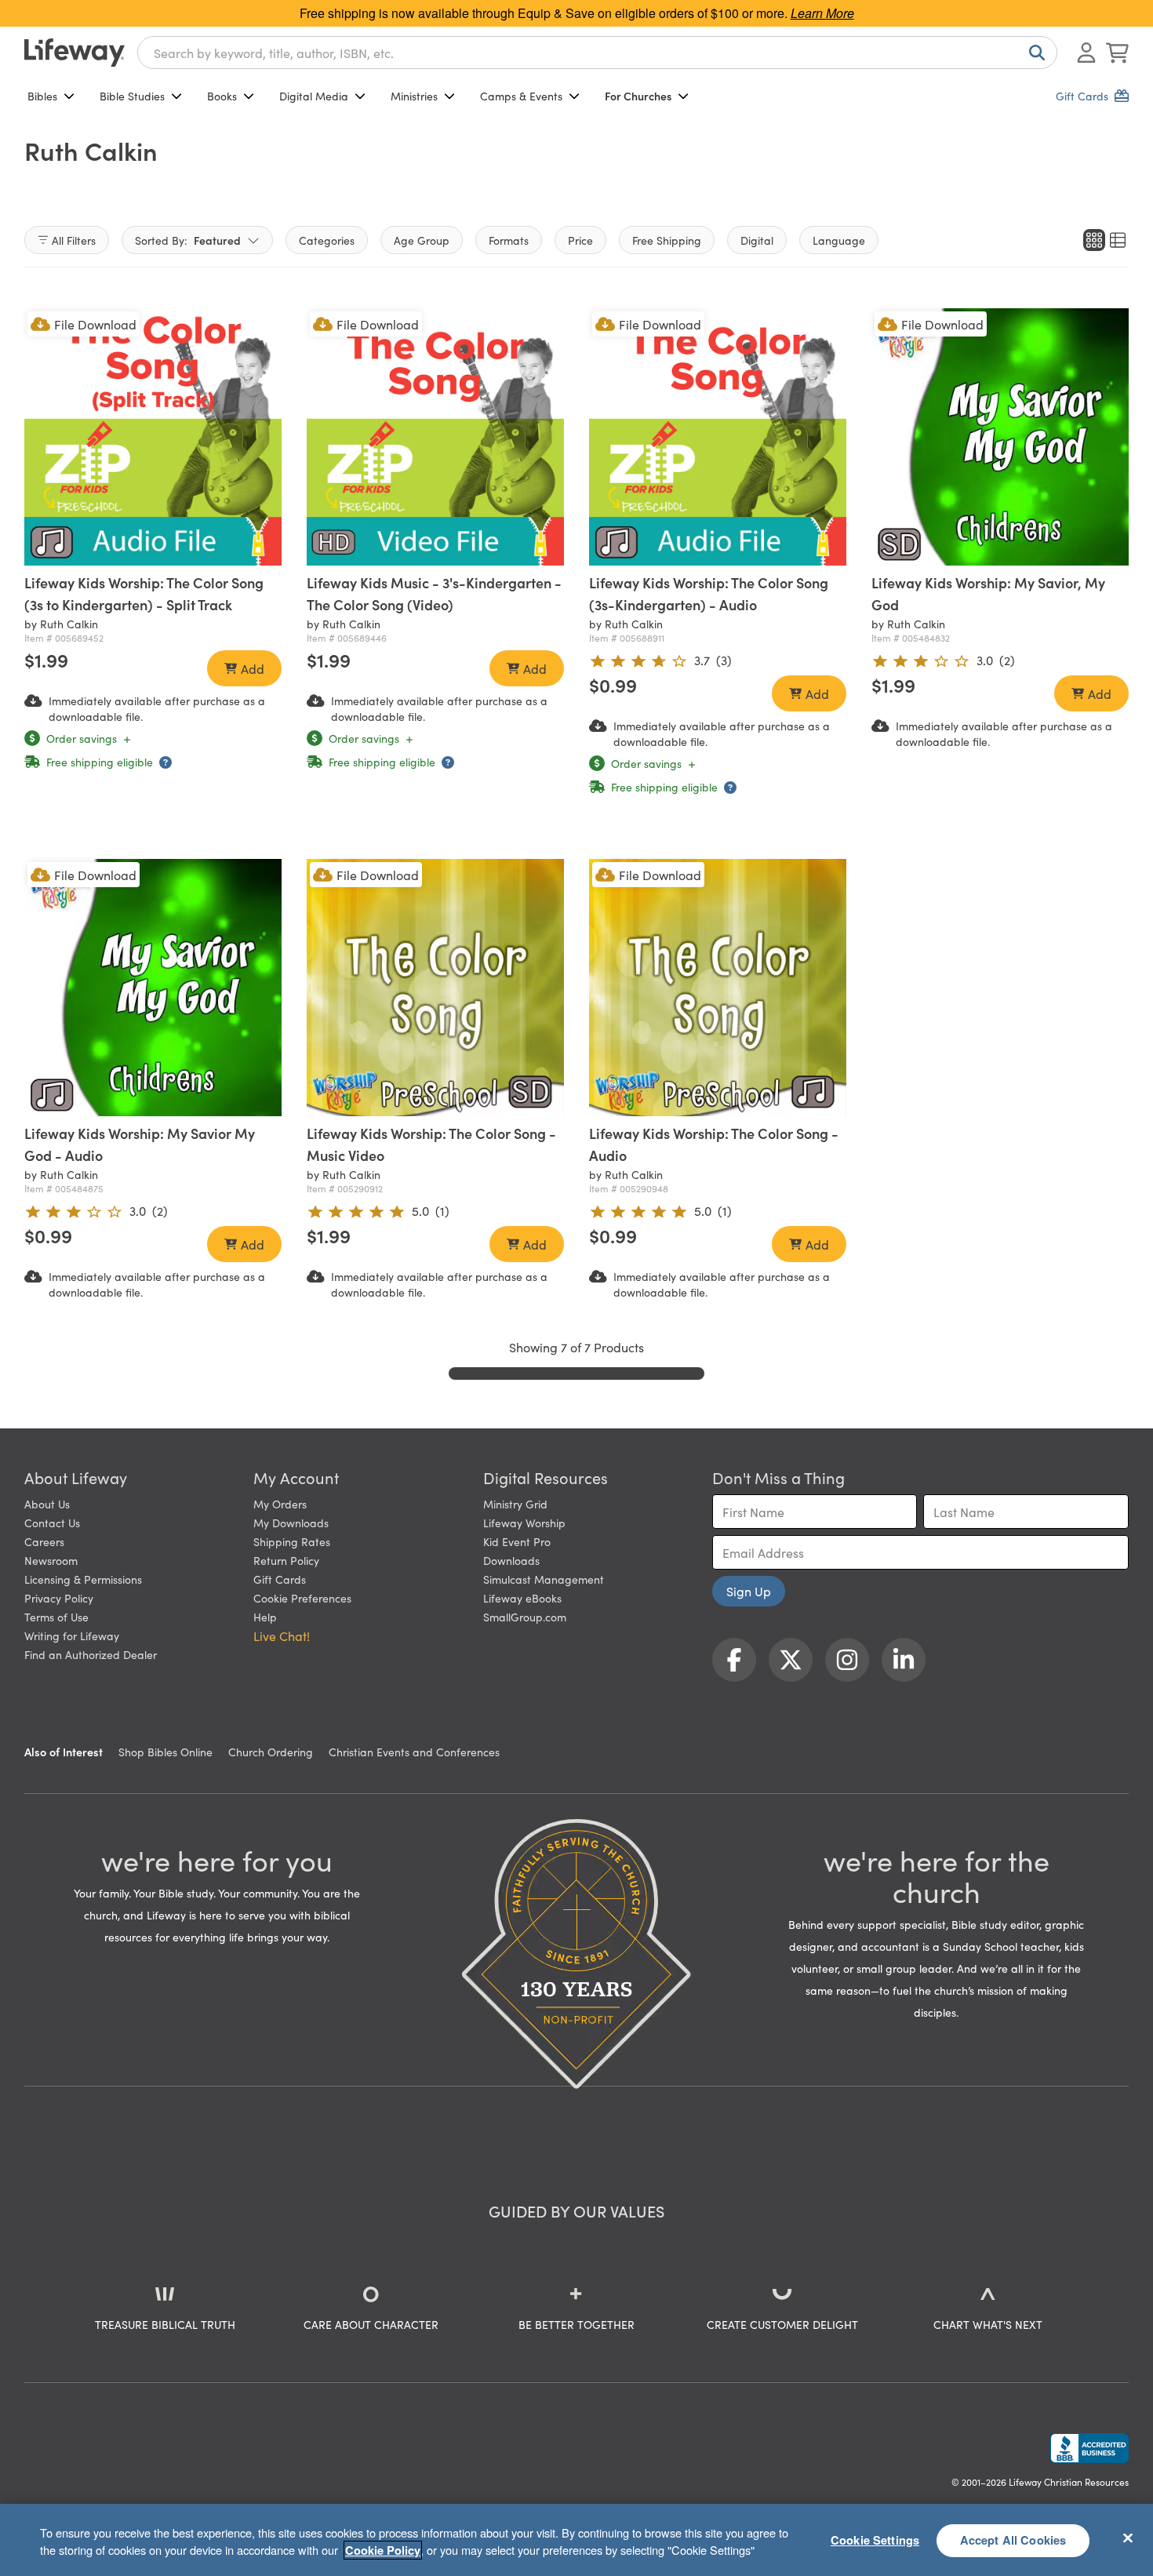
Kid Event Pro (517, 1541)
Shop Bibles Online (165, 1752)
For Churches (638, 96)
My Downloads (291, 1523)
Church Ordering (271, 1752)
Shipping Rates (292, 1541)
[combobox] (597, 53)
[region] (576, 2540)
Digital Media (314, 96)
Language (839, 240)
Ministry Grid (515, 1504)
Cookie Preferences (302, 1598)
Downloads (511, 1560)
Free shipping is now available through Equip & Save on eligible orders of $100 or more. (577, 13)
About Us (47, 1504)
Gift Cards (280, 1579)
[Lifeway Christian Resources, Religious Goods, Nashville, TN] (1089, 2448)
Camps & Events (521, 96)
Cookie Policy (383, 2550)
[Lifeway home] (75, 53)
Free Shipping (667, 240)
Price (580, 240)
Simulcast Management (544, 1579)
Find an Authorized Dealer (91, 1654)
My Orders (280, 1504)
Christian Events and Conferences (414, 1752)
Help (265, 1617)
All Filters (74, 240)
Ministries (414, 96)
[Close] (1128, 2538)
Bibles (42, 96)
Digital (757, 240)
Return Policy (286, 1560)
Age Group (422, 240)
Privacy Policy (59, 1598)
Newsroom (51, 1560)
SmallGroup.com (525, 1617)
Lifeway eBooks (522, 1598)
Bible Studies (132, 96)
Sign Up (749, 1591)
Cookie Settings (875, 2540)
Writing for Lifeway (72, 1635)
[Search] (1034, 53)
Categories (327, 240)
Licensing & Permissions (83, 1579)
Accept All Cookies (1013, 2540)
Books (222, 96)
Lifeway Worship (524, 1523)
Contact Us (52, 1523)
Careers (44, 1541)
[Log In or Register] (1086, 53)
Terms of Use (56, 1617)
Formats (509, 240)
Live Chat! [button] (282, 1635)
